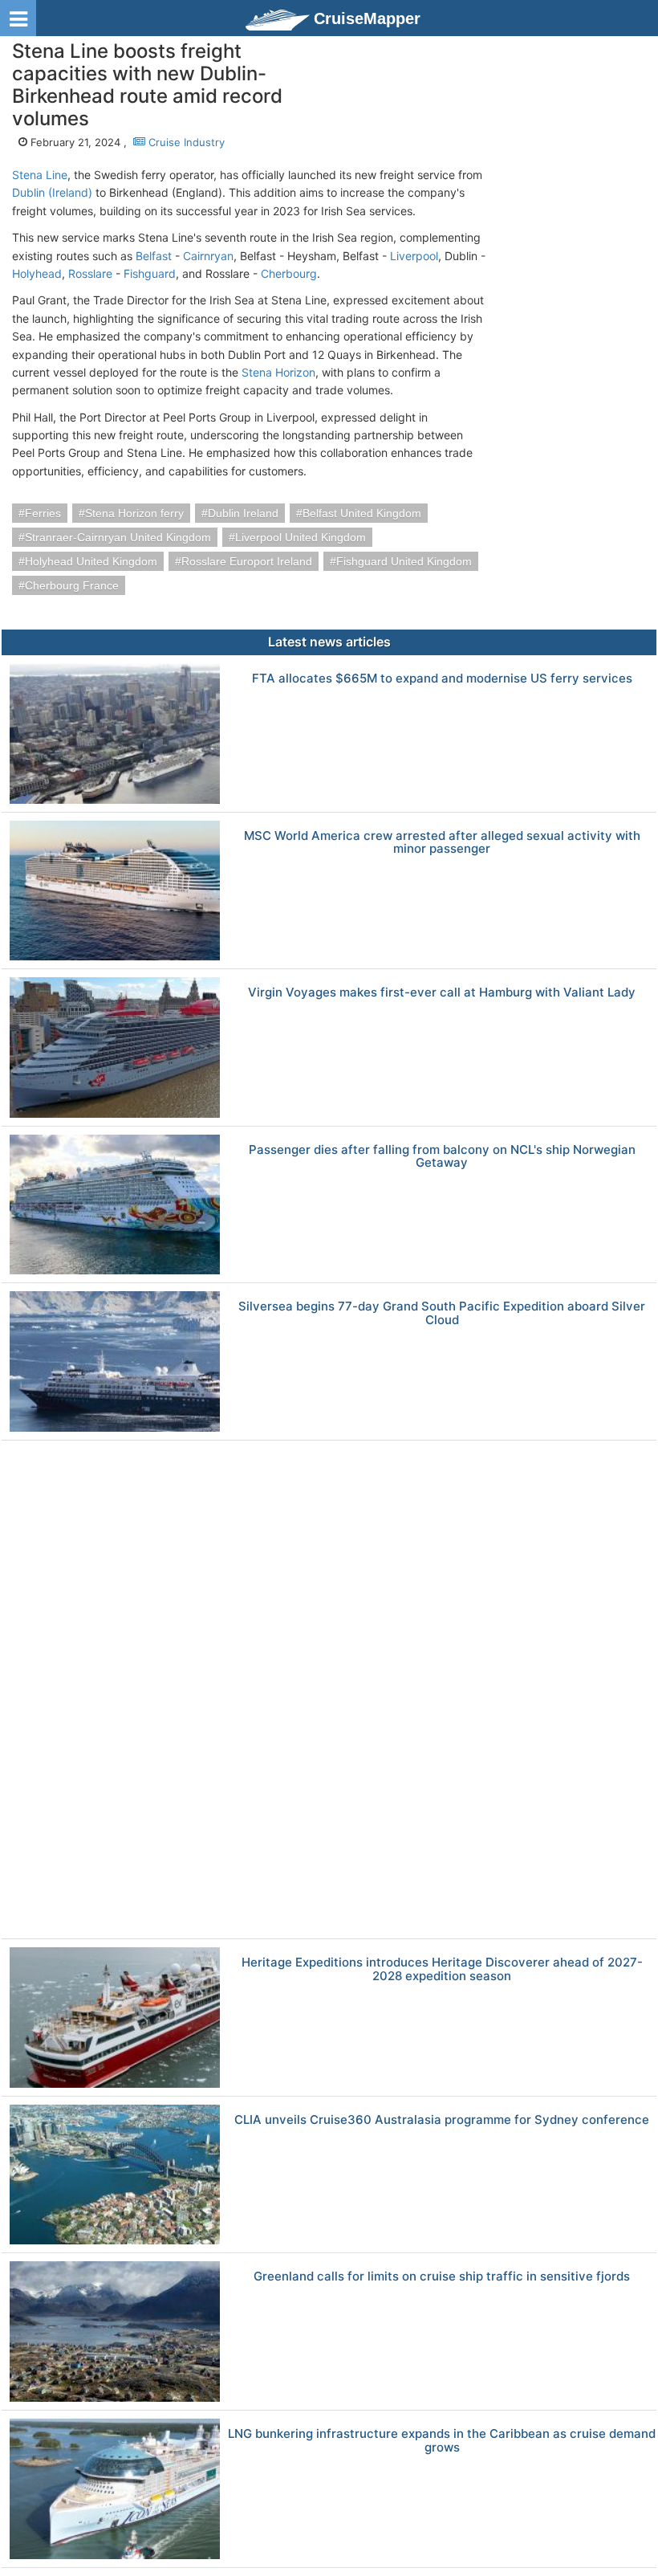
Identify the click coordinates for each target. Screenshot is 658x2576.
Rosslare (90, 273)
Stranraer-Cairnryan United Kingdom (118, 537)
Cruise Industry (185, 142)
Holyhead (37, 273)
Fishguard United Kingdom (404, 561)
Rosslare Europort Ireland (247, 561)
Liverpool (414, 256)
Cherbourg (289, 273)
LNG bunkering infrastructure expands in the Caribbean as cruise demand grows (442, 2441)
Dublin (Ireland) (52, 192)
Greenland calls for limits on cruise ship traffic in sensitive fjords (442, 2277)
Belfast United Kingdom (362, 513)
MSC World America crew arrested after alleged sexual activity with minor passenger (442, 843)
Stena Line (40, 175)
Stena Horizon (278, 372)
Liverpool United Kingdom (301, 537)
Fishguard (150, 273)
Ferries (43, 513)
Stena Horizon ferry (134, 513)
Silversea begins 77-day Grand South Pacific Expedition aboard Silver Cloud (442, 1313)
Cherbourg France (72, 585)
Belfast (154, 256)
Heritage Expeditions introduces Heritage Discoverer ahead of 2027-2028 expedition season (442, 1969)
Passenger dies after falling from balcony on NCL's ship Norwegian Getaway (442, 1157)
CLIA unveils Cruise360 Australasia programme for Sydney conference (442, 2120)
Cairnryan (208, 256)
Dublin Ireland (243, 513)
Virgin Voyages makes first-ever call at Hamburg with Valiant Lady (442, 993)
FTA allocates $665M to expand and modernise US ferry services (442, 679)
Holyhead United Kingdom (91, 561)
